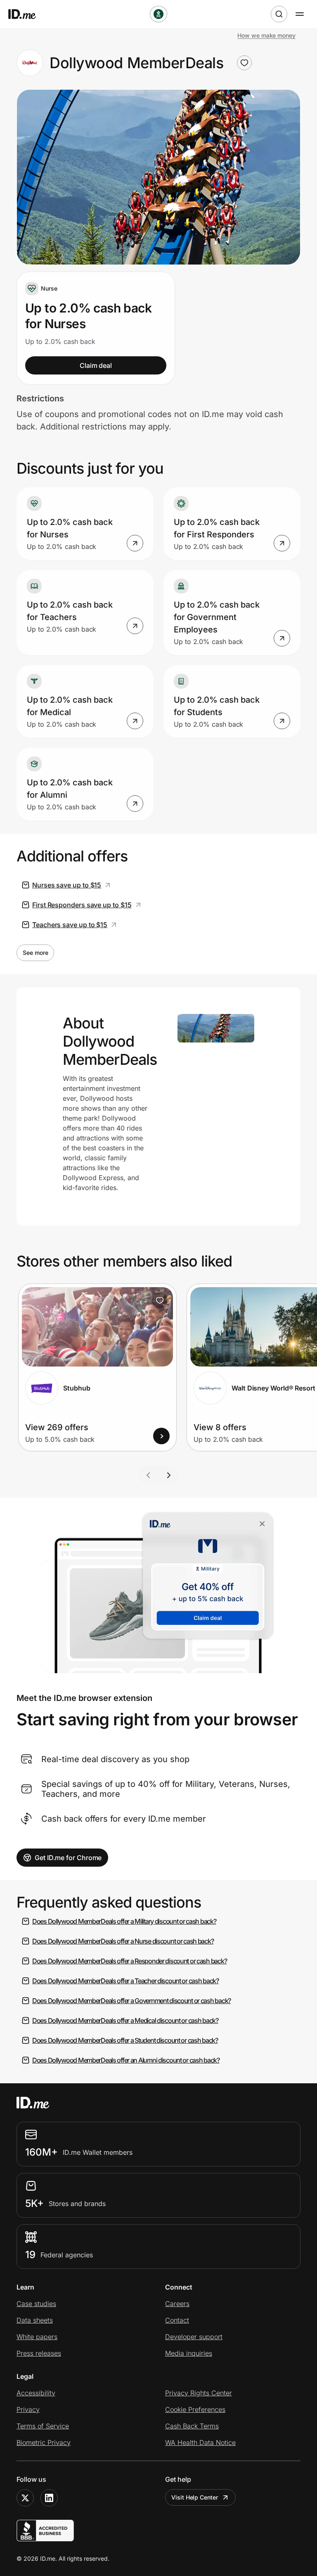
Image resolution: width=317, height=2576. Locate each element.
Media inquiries (189, 2353)
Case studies (36, 2304)
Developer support (194, 2337)
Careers (177, 2304)
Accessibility (36, 2393)
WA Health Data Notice (200, 2442)
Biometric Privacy (44, 2442)
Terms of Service (43, 2426)
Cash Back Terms (192, 2426)
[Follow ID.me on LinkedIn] (49, 2498)
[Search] (279, 14)
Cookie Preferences (195, 2409)
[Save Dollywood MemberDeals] (244, 63)
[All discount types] (158, 14)
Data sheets (35, 2320)
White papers (37, 2337)
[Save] (160, 1300)
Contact (177, 2320)
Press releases (39, 2353)
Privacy (28, 2409)
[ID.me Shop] (27, 14)
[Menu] (300, 14)
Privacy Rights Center (199, 2393)
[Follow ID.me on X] (25, 2498)
